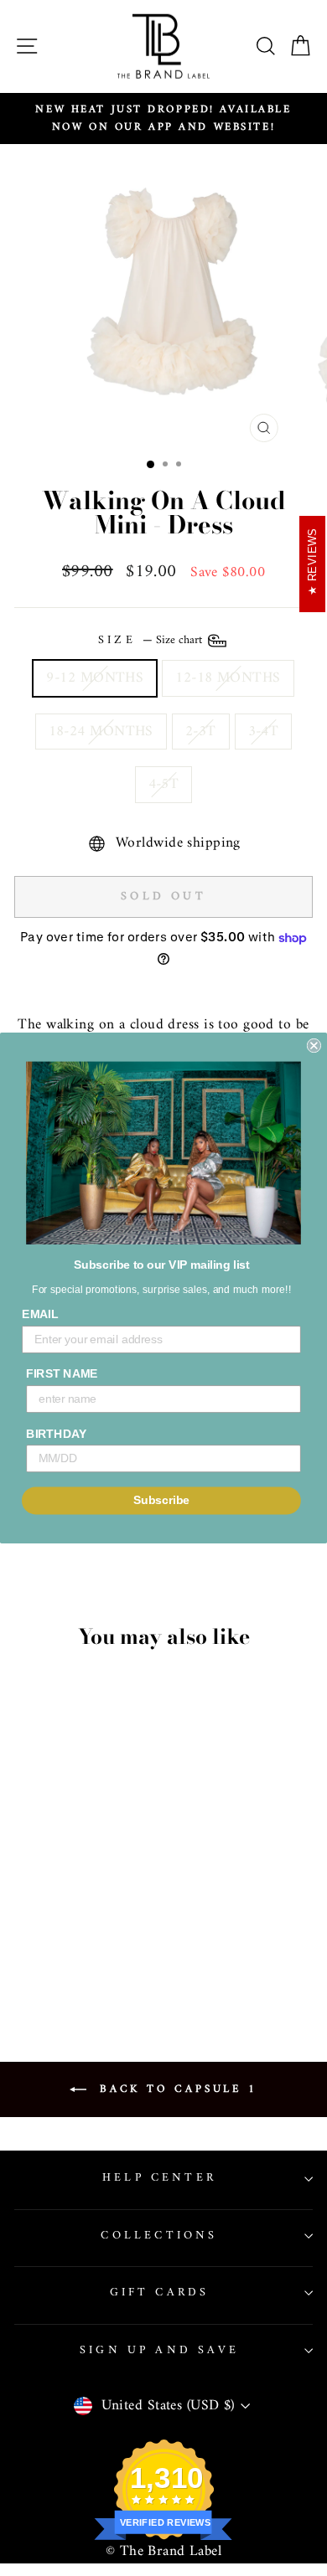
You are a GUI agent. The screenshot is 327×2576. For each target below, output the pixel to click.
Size (152, 640)
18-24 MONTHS (101, 732)
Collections (159, 2236)
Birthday (57, 1433)
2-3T (201, 732)
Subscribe (162, 1500)
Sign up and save (159, 2350)
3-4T (264, 732)
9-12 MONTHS (95, 678)
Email (40, 1314)
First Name (62, 1374)
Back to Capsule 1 (175, 2089)
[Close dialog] (314, 1046)
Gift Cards (160, 2293)
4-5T (164, 784)
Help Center (159, 2178)
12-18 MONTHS (228, 678)
